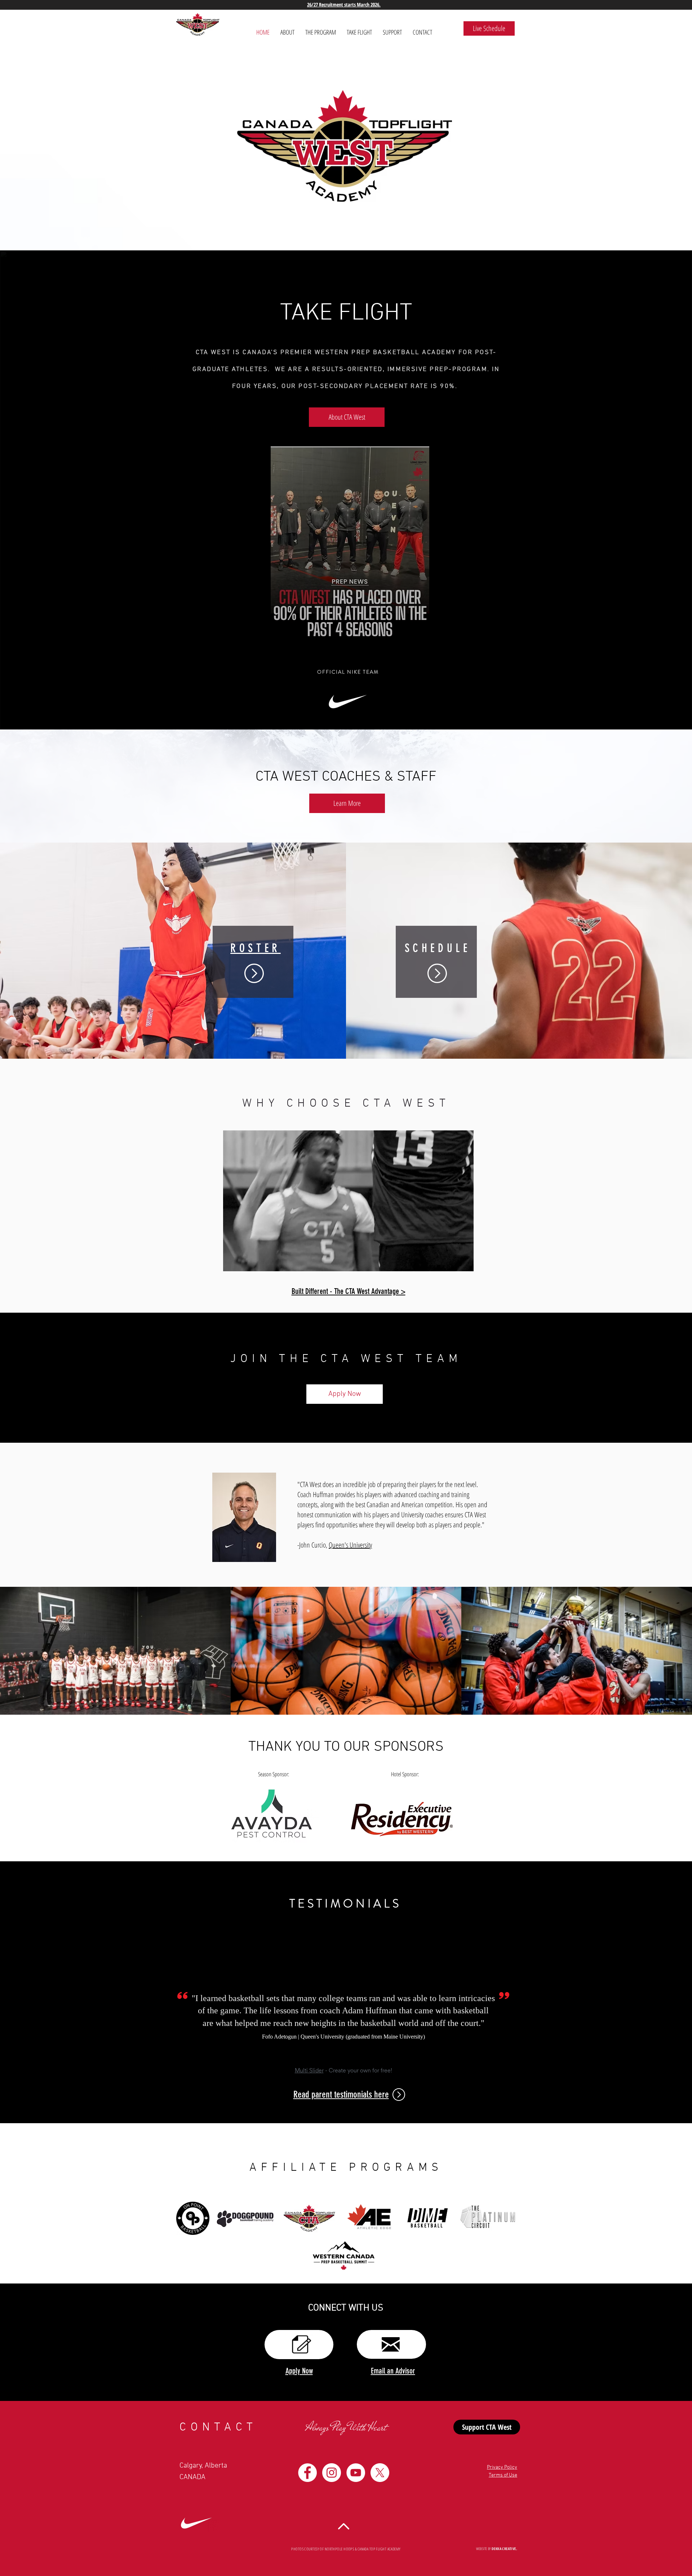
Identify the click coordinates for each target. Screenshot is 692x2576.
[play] (677, 1053)
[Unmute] (245, 1262)
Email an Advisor (393, 2371)
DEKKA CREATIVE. (504, 2549)
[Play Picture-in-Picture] (452, 1262)
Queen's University (350, 1545)
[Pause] (232, 1262)
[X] (380, 2473)
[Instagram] (332, 2473)
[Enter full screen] (464, 1262)
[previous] (15, 957)
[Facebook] (307, 2473)
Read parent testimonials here (341, 2095)
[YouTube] (356, 2473)
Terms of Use (503, 2475)
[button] (350, 546)
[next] (677, 957)
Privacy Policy (502, 2467)
